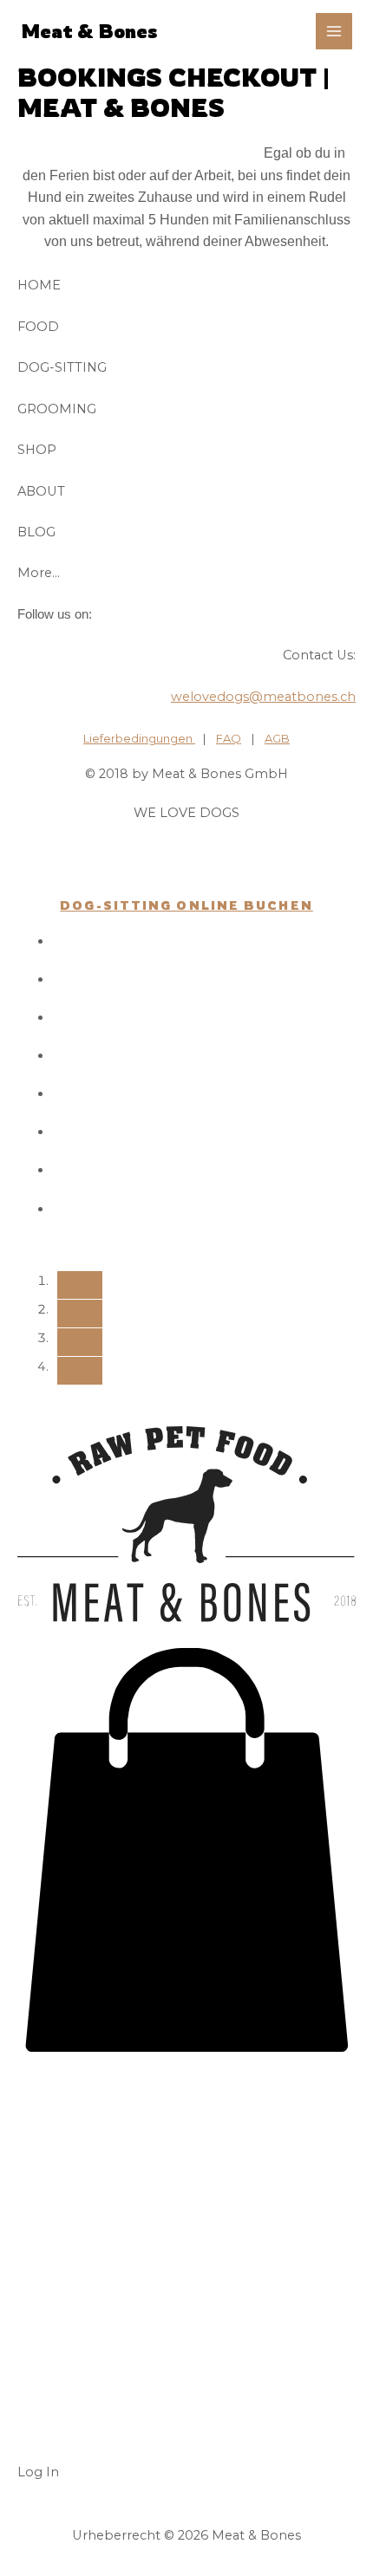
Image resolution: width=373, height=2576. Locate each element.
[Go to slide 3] (80, 1342)
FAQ (229, 738)
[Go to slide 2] (80, 1314)
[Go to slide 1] (80, 1285)
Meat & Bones (89, 31)
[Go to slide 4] (80, 1371)
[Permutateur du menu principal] (334, 31)
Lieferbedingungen (139, 738)
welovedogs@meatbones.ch (263, 697)
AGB (277, 738)
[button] (186, 2047)
